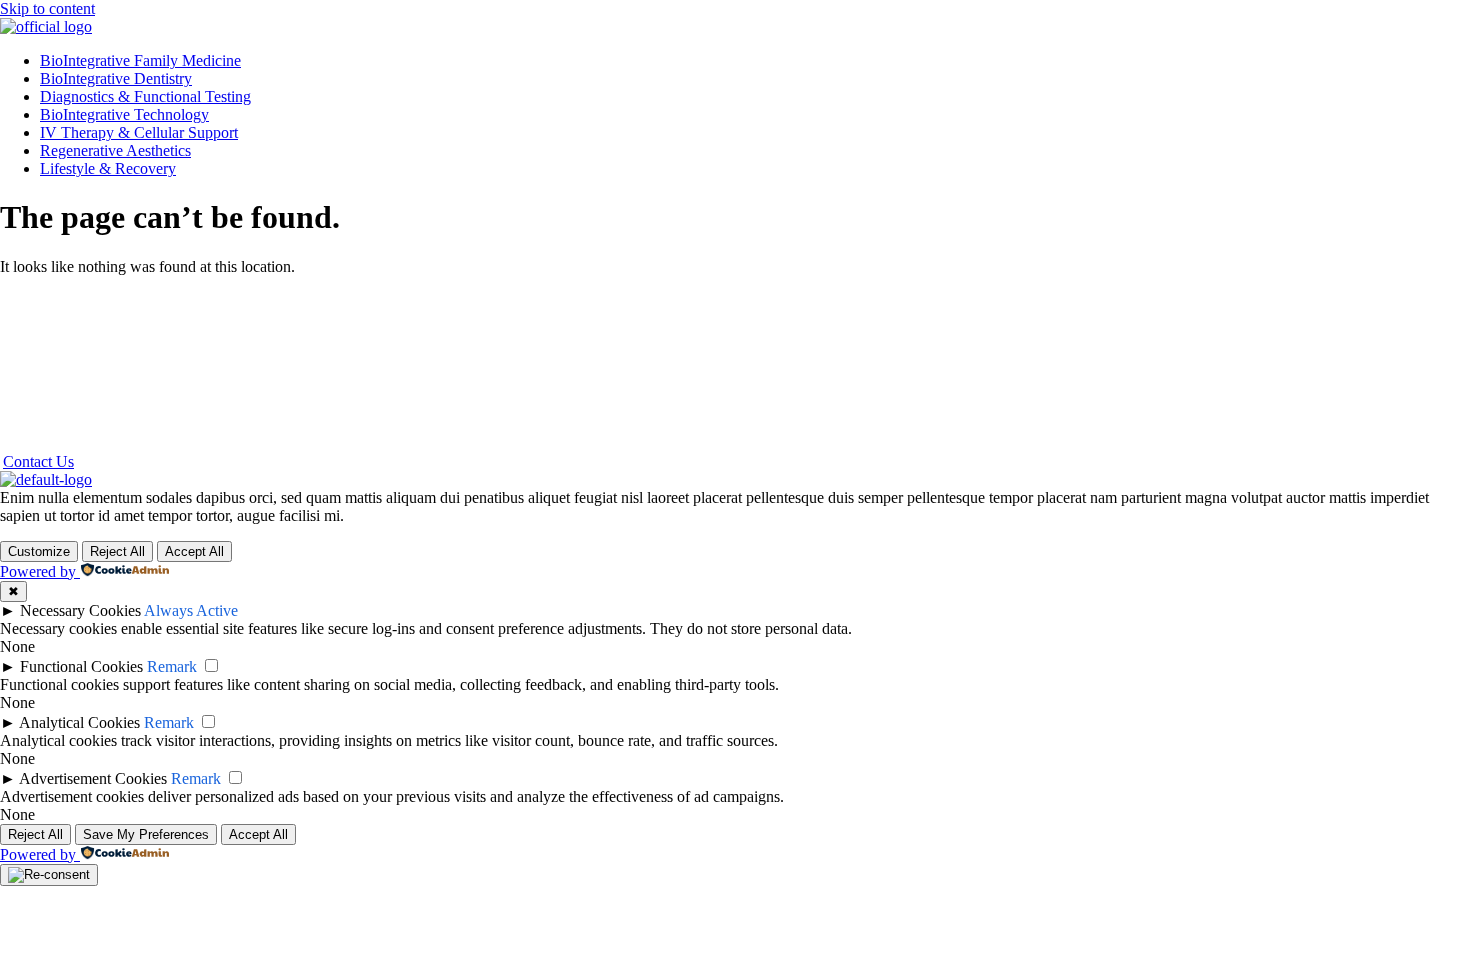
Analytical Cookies (79, 722)
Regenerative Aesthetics (115, 150)
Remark (172, 666)
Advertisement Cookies (93, 778)
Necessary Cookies (80, 610)
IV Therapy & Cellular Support (139, 132)
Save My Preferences (146, 834)
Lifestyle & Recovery (108, 168)
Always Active (191, 610)
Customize (39, 551)
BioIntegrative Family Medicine (140, 60)
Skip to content (47, 8)
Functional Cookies (81, 666)
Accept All (194, 551)
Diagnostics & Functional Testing (145, 96)
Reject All (117, 551)
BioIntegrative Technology (124, 114)
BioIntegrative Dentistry (116, 78)
